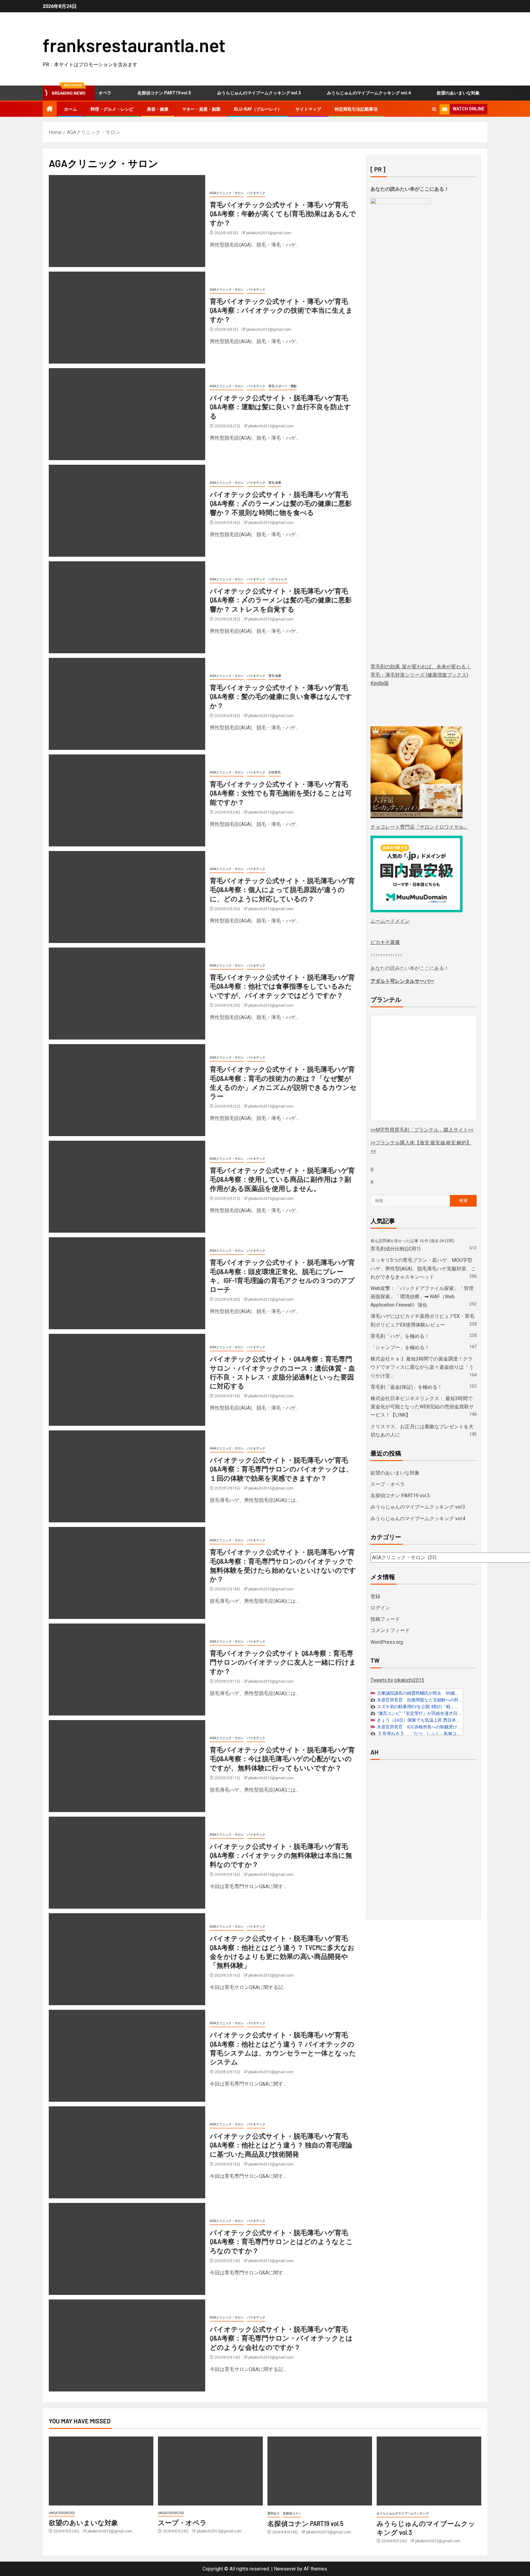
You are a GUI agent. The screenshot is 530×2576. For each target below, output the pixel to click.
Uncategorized (62, 2513)
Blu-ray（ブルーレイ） (258, 109)
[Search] (434, 109)
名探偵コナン (292, 2513)
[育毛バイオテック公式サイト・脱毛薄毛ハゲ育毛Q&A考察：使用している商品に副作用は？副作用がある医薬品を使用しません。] (127, 1187)
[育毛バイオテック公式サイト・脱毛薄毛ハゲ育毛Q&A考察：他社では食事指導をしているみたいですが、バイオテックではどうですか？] (127, 994)
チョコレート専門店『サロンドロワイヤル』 (420, 827)
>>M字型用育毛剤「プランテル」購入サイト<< (422, 1130)
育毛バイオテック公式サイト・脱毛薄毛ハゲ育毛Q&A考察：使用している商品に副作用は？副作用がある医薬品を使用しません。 (282, 1179)
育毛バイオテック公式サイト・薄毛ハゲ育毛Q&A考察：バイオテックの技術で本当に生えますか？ (281, 310)
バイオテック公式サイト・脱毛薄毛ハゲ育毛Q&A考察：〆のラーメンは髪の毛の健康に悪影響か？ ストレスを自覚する (281, 600)
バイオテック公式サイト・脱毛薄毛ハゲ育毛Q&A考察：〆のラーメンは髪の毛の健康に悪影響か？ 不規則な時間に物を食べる (281, 503)
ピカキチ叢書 (385, 942)
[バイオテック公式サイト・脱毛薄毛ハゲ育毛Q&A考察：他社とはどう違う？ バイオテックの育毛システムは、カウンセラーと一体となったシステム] (127, 2056)
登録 (375, 1596)
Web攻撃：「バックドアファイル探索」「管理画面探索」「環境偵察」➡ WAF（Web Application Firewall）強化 (422, 1297)
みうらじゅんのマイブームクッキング (403, 2513)
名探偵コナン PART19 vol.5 (127, 93)
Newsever (285, 2569)
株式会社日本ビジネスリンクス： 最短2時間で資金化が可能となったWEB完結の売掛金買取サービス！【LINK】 (422, 1407)
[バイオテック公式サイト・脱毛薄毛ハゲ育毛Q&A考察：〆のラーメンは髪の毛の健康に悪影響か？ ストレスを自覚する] (127, 607)
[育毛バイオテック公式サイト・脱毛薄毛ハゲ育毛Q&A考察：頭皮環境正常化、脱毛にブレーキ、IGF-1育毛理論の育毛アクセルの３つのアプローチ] (127, 1283)
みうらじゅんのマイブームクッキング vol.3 (222, 93)
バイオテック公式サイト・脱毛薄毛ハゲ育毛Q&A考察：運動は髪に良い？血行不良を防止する (280, 407)
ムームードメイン (390, 921)
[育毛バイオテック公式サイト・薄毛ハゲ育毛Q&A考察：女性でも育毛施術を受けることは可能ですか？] (127, 800)
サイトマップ (308, 109)
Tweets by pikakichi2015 (397, 1680)
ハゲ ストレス (278, 579)
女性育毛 (275, 772)
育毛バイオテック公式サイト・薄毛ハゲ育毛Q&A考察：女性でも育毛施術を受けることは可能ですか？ (281, 793)
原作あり (274, 2513)
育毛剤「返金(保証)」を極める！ (406, 1387)
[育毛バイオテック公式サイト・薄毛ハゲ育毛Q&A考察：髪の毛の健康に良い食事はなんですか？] (127, 704)
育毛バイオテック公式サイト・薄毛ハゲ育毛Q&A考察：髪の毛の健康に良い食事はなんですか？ (281, 696)
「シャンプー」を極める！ (400, 1347)
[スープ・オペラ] (210, 2471)
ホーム (71, 109)
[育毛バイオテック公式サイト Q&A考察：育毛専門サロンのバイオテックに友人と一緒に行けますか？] (127, 1670)
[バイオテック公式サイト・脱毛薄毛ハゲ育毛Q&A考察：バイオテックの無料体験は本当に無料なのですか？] (127, 1863)
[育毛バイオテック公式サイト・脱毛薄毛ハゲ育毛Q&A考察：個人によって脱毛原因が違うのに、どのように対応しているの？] (127, 897)
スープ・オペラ (483, 93)
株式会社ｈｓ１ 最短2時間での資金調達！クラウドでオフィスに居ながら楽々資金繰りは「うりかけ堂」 (422, 1367)
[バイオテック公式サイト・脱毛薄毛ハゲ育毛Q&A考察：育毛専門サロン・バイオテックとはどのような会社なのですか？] (127, 2345)
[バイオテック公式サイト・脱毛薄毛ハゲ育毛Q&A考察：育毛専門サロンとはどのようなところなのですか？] (127, 2249)
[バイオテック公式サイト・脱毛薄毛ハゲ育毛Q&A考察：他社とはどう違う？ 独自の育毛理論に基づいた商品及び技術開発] (127, 2152)
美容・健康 (158, 109)
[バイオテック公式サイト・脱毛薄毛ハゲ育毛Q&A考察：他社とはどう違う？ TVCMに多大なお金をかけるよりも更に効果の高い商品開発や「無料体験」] (127, 1959)
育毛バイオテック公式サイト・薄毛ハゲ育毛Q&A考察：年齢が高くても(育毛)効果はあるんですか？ (283, 214)
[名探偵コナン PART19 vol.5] (320, 2471)
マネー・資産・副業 (201, 109)
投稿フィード (385, 1619)
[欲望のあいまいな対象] (101, 2471)
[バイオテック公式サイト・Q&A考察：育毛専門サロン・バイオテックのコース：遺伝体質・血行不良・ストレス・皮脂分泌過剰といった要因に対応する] (127, 1380)
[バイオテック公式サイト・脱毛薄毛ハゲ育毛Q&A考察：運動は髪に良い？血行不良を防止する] (127, 414)
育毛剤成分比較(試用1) (396, 1249)
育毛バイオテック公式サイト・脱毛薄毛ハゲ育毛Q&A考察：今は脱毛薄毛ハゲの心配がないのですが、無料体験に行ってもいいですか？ (282, 1759)
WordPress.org (387, 1642)
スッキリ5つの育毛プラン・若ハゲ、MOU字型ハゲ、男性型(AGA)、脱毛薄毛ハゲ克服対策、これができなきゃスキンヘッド (423, 1268)
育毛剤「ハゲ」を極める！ (400, 1336)
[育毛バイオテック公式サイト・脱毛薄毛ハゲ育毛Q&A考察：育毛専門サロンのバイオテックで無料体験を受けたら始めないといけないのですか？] (127, 1573)
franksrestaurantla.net (134, 45)
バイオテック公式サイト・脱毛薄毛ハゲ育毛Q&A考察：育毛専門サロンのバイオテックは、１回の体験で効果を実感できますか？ (281, 1469)
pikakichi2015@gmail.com (269, 233)
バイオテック (256, 193)
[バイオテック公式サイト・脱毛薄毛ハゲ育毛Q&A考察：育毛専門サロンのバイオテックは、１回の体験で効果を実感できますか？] (127, 1476)
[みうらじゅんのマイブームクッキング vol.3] (429, 2471)
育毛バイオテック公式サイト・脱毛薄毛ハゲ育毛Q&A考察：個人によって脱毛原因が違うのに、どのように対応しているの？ (282, 889)
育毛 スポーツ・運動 (282, 386)
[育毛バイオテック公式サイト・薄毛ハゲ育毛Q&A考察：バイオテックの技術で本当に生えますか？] (127, 318)
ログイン (380, 1608)
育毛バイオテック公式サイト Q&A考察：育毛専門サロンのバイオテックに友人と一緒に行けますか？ (283, 1662)
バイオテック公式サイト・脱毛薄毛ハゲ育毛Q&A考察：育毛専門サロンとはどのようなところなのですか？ (281, 2241)
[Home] (50, 109)
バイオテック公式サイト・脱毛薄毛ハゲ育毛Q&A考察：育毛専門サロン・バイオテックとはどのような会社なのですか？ (281, 2338)
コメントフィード (390, 1630)
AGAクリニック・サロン (227, 193)
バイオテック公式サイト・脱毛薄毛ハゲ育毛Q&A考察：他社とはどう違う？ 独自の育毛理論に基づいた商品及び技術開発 (281, 2145)
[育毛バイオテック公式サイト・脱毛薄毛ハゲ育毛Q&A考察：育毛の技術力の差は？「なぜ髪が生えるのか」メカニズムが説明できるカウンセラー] (127, 1090)
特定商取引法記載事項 (356, 109)
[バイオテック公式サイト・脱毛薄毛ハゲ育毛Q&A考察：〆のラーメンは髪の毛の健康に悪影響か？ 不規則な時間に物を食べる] (127, 511)
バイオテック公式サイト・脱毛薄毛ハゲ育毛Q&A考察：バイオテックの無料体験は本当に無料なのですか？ (281, 1855)
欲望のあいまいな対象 (421, 93)
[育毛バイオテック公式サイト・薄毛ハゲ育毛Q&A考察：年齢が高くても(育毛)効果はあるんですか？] (127, 221)
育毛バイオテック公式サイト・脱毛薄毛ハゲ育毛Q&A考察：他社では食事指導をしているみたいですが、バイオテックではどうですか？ (282, 986)
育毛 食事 (275, 483)
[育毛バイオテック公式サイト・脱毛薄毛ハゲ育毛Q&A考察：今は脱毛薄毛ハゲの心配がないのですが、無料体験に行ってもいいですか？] (127, 1766)
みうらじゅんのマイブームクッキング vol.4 (331, 93)
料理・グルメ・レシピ (112, 109)
